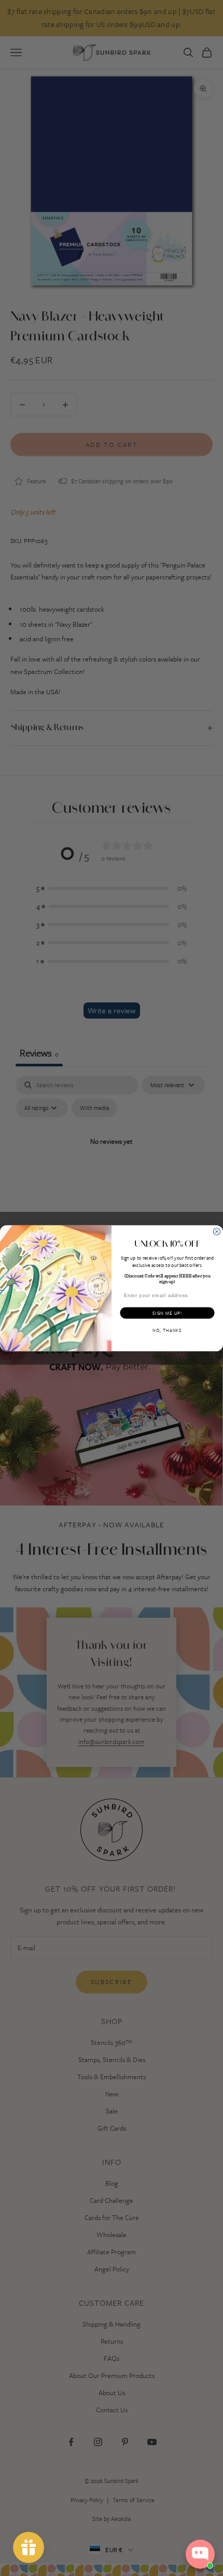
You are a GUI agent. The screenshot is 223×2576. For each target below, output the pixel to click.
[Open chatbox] (200, 2554)
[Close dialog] (217, 1231)
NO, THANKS (167, 1330)
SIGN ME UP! (167, 1313)
